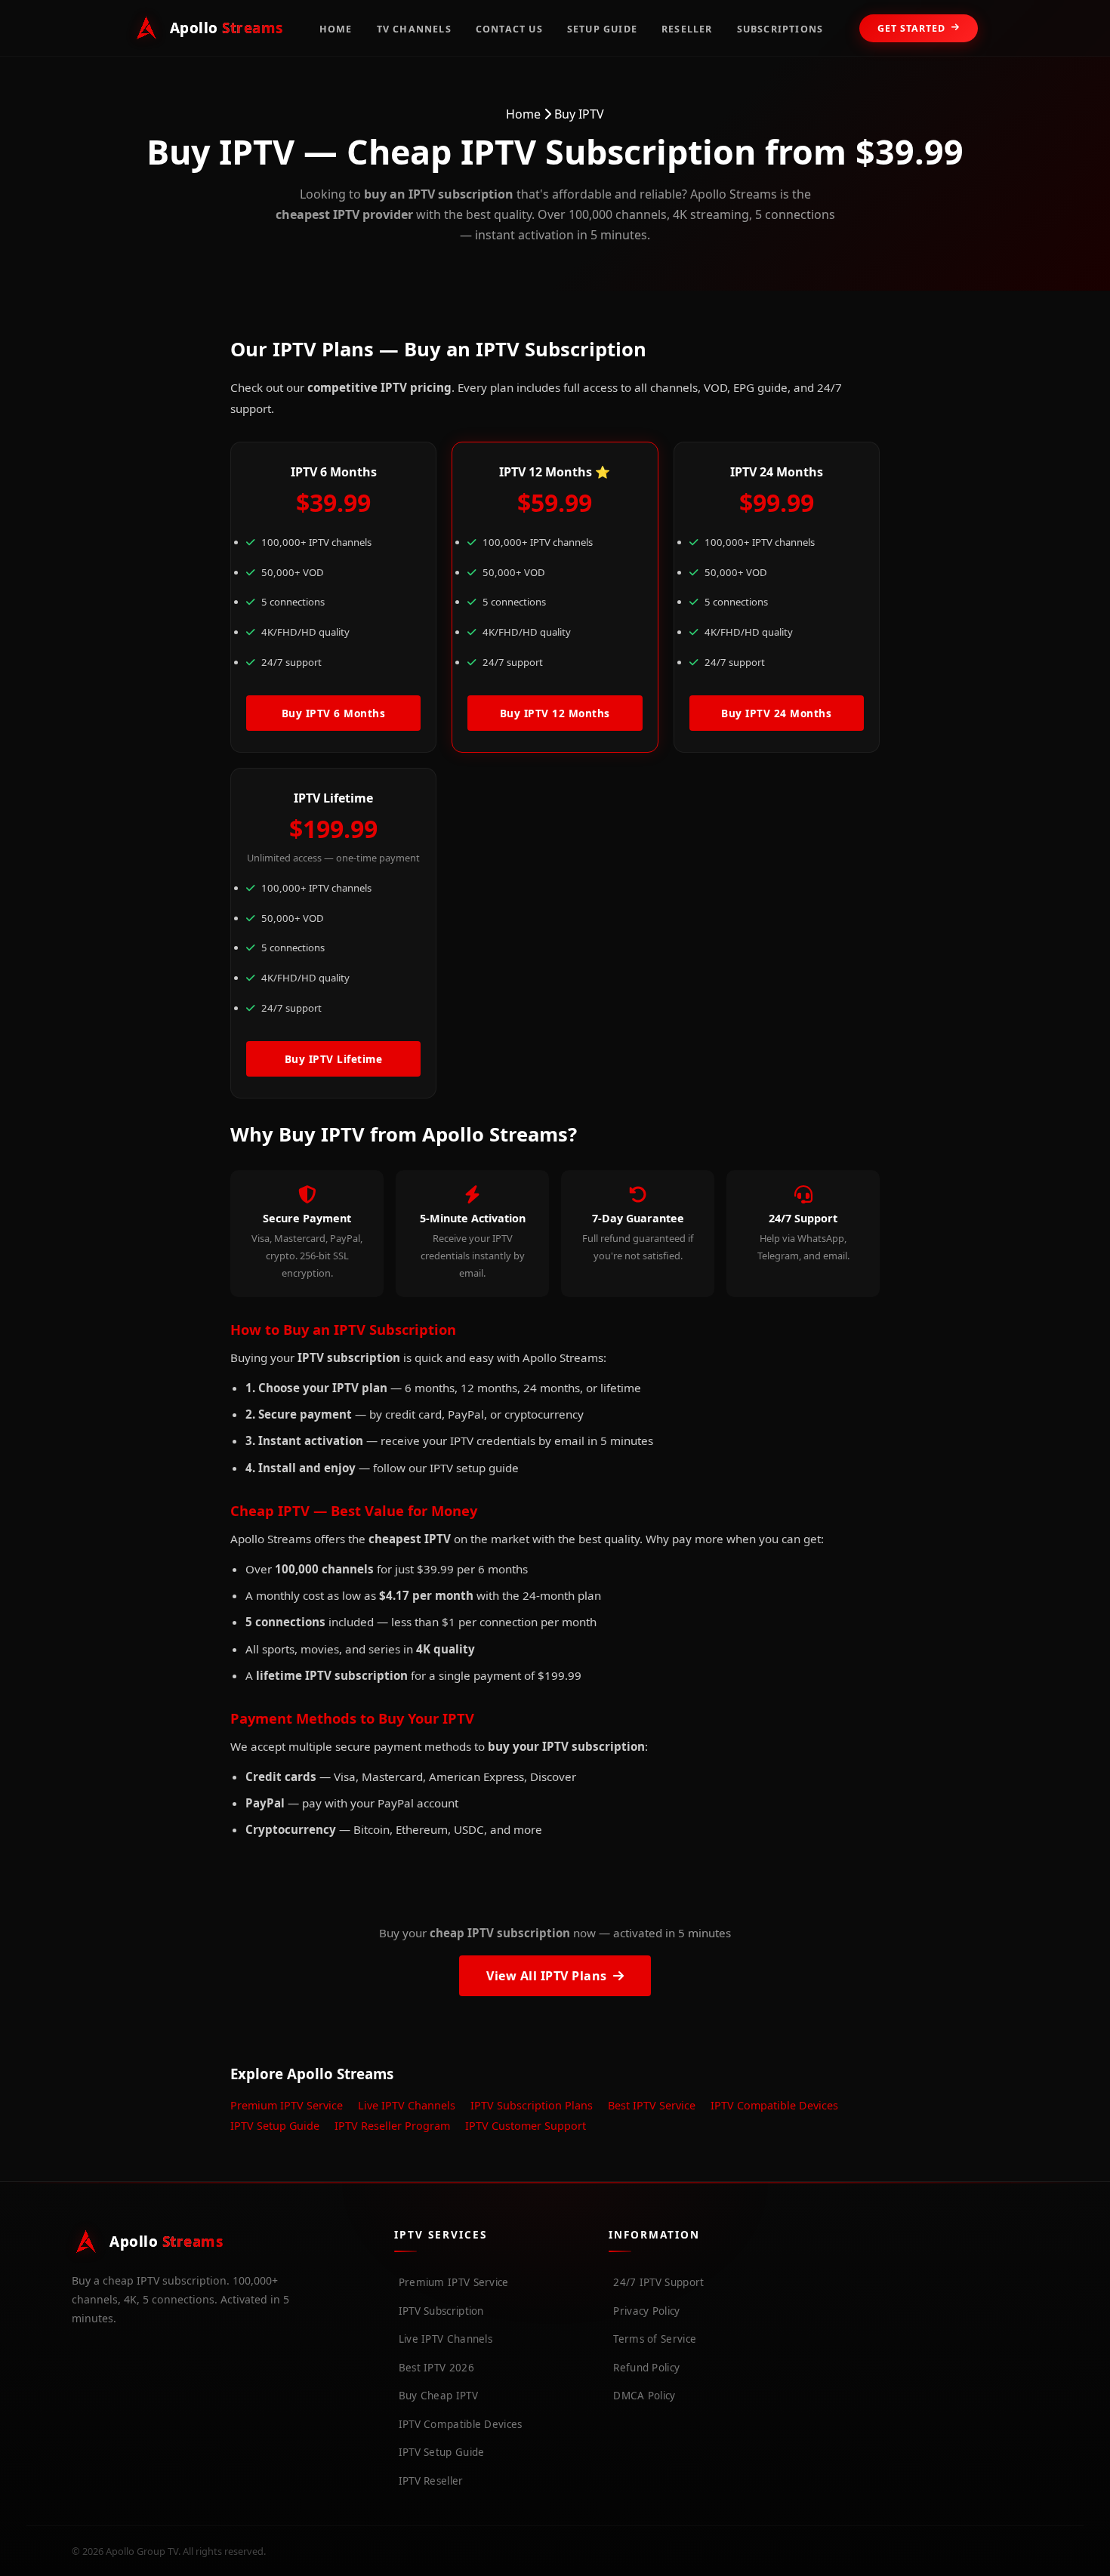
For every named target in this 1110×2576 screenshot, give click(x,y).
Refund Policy (646, 2368)
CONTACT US (509, 29)
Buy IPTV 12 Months (555, 713)
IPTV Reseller (431, 2481)
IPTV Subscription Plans (532, 2105)
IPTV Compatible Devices (774, 2105)
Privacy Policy (646, 2311)
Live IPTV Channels (407, 2105)
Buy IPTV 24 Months (776, 713)
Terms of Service (655, 2339)
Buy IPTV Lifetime (334, 1059)
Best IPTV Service (652, 2105)
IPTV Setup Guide (275, 2126)
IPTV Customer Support (526, 2126)
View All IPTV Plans (547, 1976)
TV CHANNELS (414, 29)
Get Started (911, 28)
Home (523, 114)
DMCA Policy (644, 2396)
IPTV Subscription (441, 2311)
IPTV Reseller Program (392, 2126)
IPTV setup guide (474, 1468)
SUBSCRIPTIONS (780, 29)
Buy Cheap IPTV (438, 2396)
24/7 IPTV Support (658, 2282)
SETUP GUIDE (602, 29)
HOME (336, 29)
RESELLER (687, 29)
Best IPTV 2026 (436, 2368)
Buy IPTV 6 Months (334, 713)
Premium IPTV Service (287, 2105)
